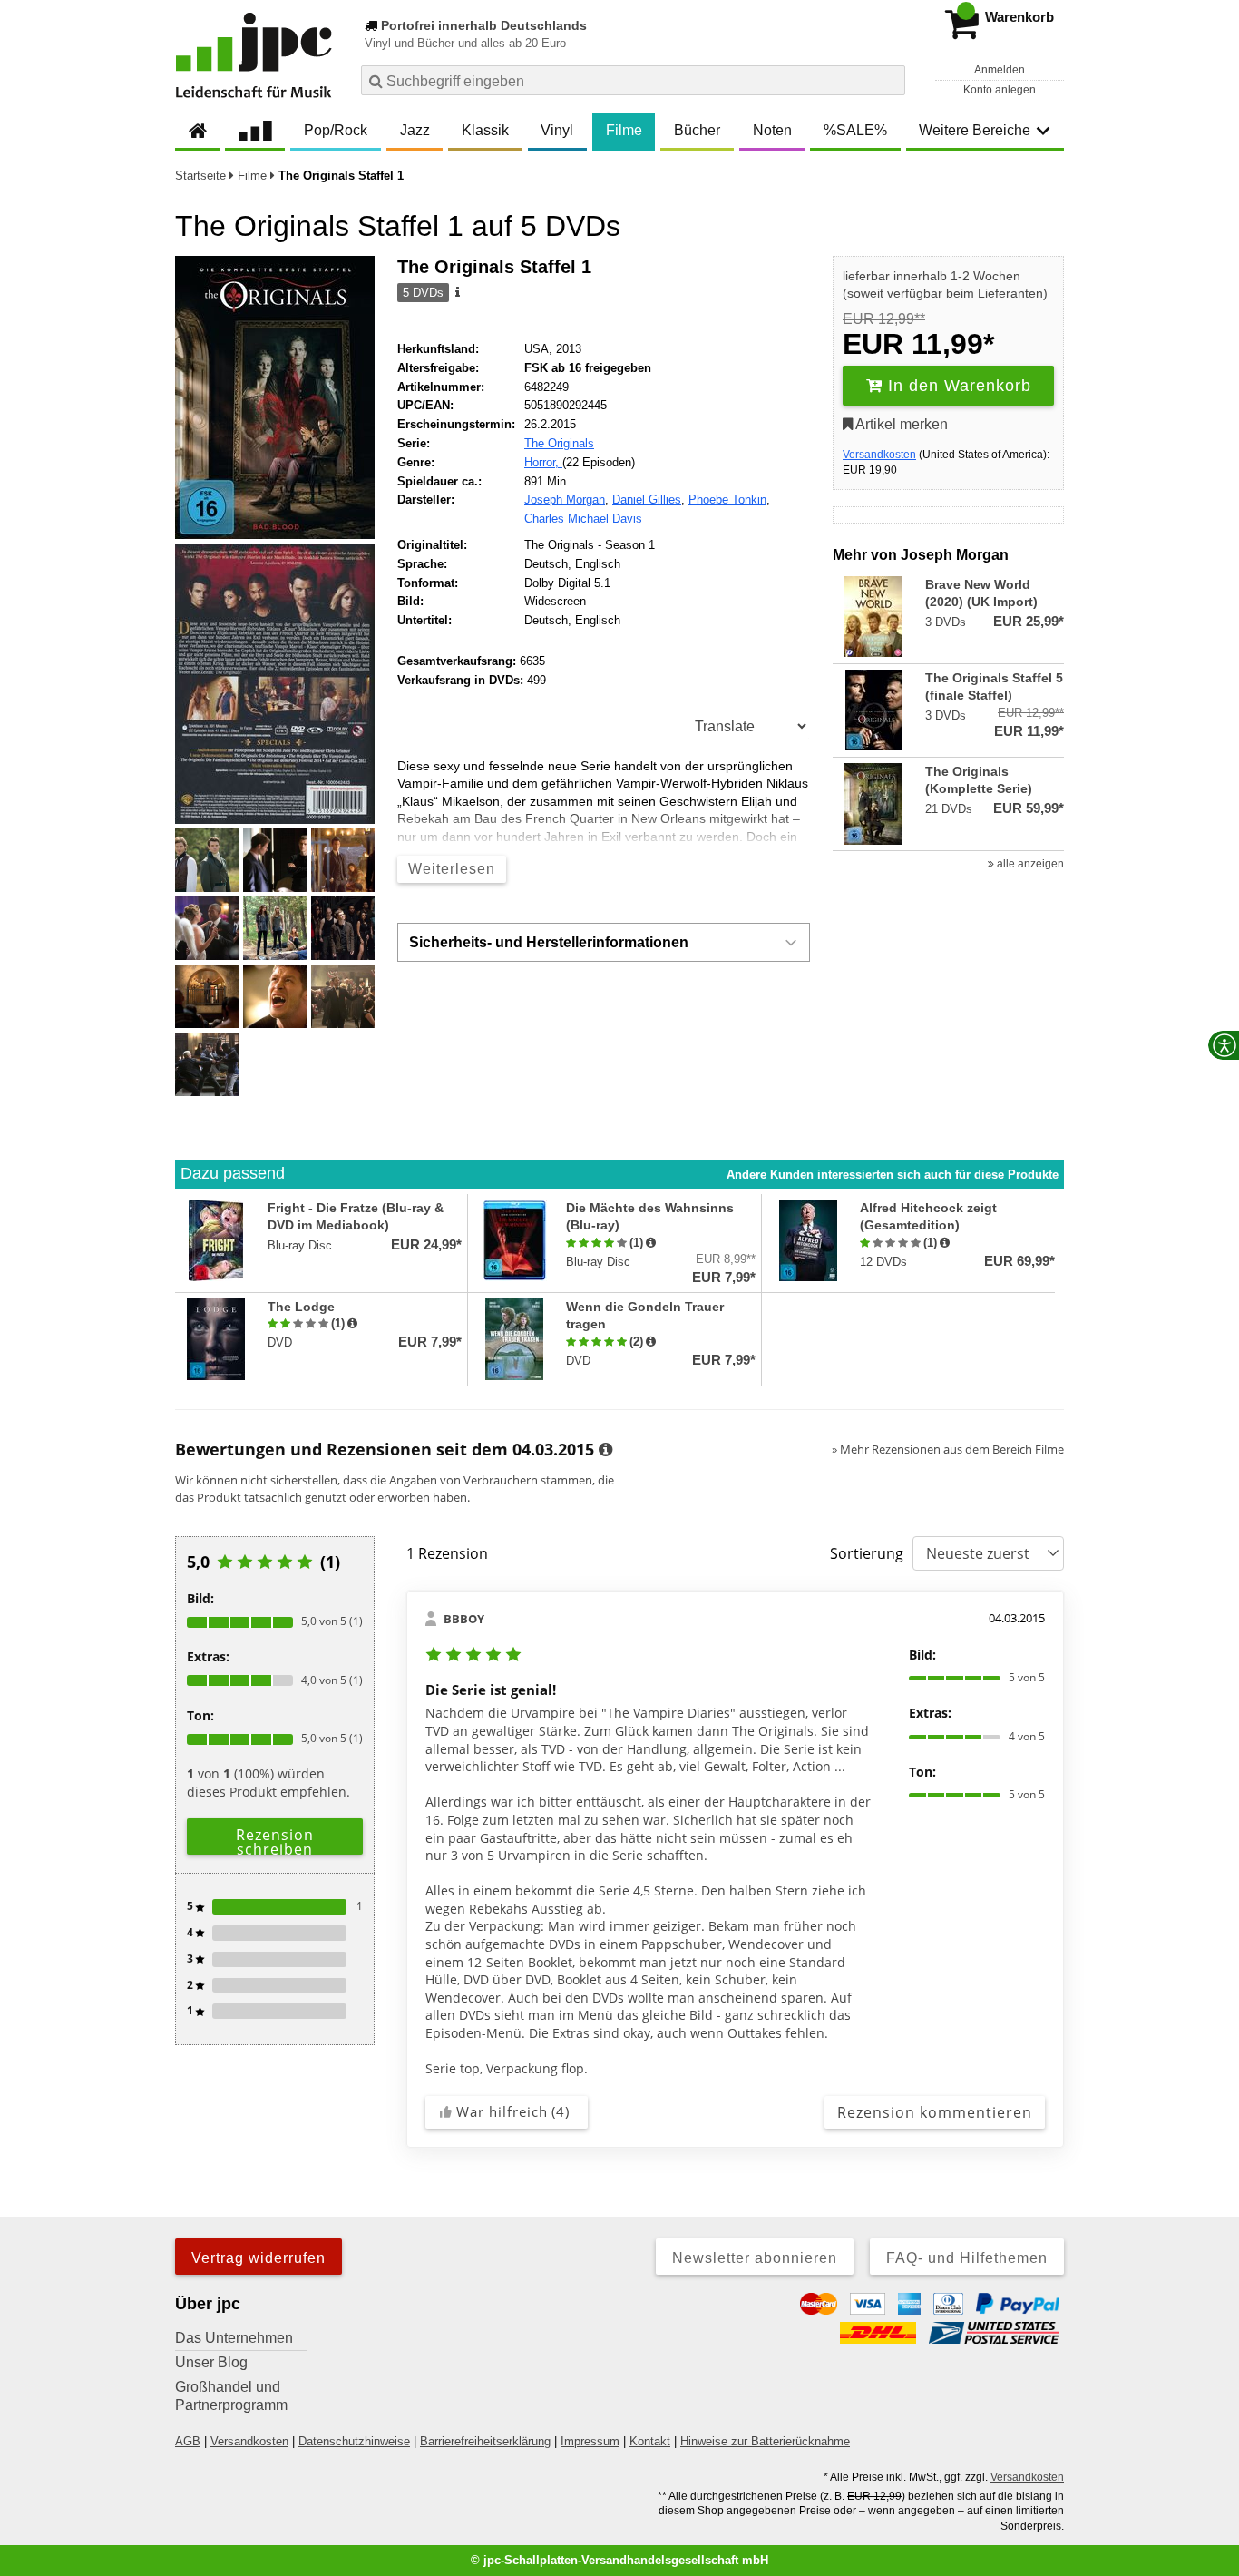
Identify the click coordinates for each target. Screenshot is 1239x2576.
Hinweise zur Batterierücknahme (765, 2441)
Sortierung (867, 1553)
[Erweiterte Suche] (889, 80)
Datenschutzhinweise (354, 2441)
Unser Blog (211, 2362)
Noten (772, 130)
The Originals (559, 443)
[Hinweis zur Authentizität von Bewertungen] (651, 1243)
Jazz (415, 130)
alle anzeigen (1029, 864)
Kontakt (650, 2441)
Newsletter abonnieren (755, 2258)
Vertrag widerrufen (259, 2258)
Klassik (485, 130)
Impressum (590, 2441)
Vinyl (557, 130)
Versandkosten (879, 455)
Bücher (697, 130)
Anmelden (1000, 70)
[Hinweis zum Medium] (456, 293)
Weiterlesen (452, 869)
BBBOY (464, 1619)
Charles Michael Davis (583, 519)
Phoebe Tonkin (727, 500)
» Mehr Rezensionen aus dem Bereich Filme (948, 1449)
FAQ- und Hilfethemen (967, 2258)
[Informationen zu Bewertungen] (605, 1450)
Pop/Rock (336, 130)
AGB (188, 2441)
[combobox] (633, 80)
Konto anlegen (1000, 90)
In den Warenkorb (957, 386)
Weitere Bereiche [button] (975, 130)
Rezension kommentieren (935, 2112)
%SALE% (855, 130)
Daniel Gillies (647, 500)
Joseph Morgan (565, 500)
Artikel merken (900, 424)
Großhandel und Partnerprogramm (231, 2396)
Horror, (543, 462)
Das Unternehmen (234, 2338)
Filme (624, 130)
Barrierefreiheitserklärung (485, 2441)
